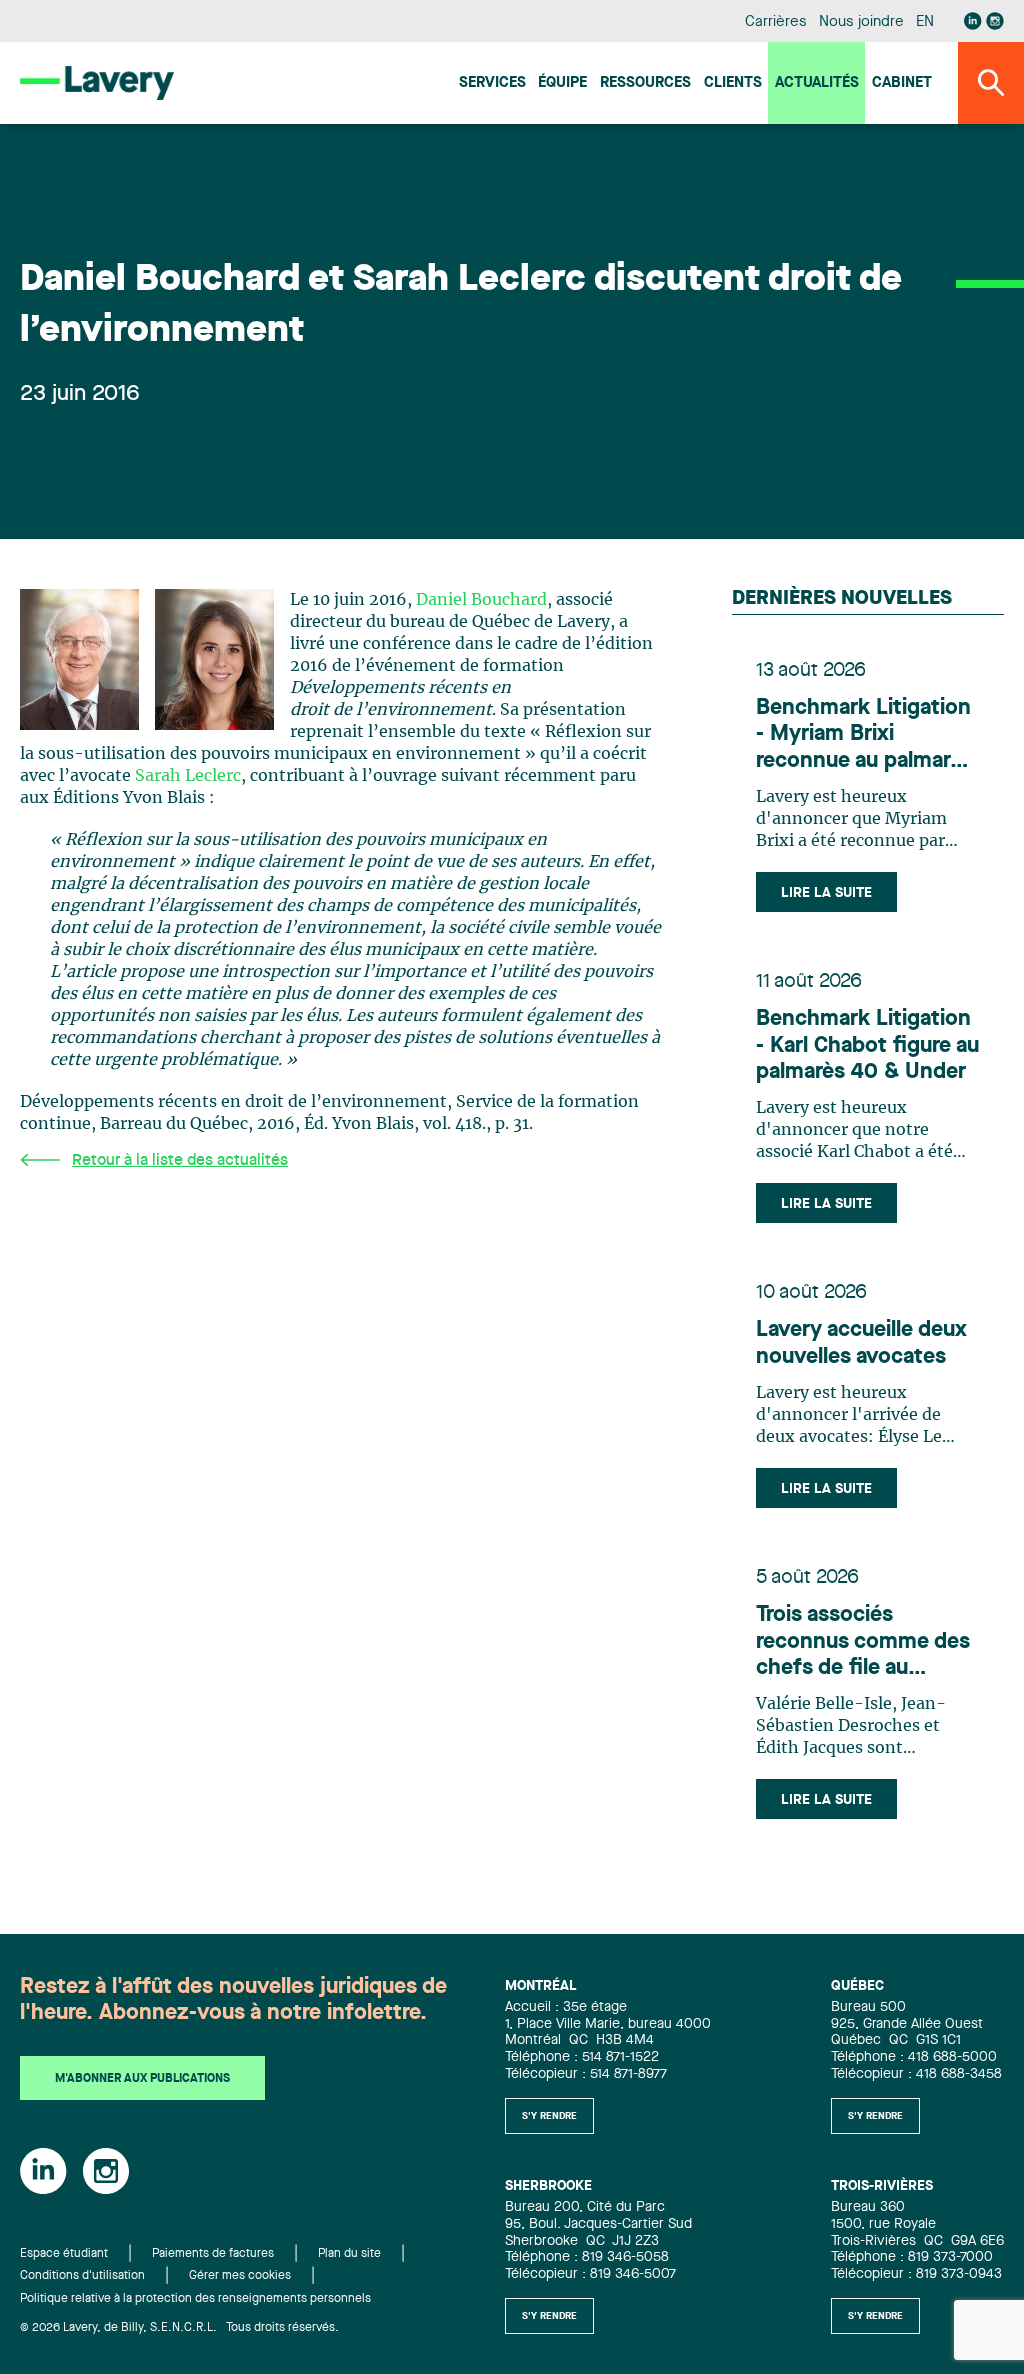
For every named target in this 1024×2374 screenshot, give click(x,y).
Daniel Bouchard (481, 600)
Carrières (775, 22)
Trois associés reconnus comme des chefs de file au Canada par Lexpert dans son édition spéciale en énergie (863, 1642)
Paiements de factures (213, 2254)
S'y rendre (549, 2116)
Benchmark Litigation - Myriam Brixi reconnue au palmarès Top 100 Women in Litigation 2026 (864, 735)
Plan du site (349, 2254)
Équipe (562, 83)
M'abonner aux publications (142, 2079)
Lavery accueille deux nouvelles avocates (861, 1343)
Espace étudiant (64, 2254)
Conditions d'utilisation (82, 2276)
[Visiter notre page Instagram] (995, 21)
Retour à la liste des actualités (180, 1161)
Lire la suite (826, 893)
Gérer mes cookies (240, 2276)
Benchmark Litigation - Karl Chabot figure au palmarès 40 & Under (867, 1045)
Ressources (645, 83)
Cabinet (902, 83)
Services (492, 83)
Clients (733, 83)
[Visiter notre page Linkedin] (973, 21)
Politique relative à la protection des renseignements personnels (195, 2299)
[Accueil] (97, 82)
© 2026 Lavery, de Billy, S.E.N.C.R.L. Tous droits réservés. (179, 2328)
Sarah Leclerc (188, 776)
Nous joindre (861, 22)
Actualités (817, 83)
